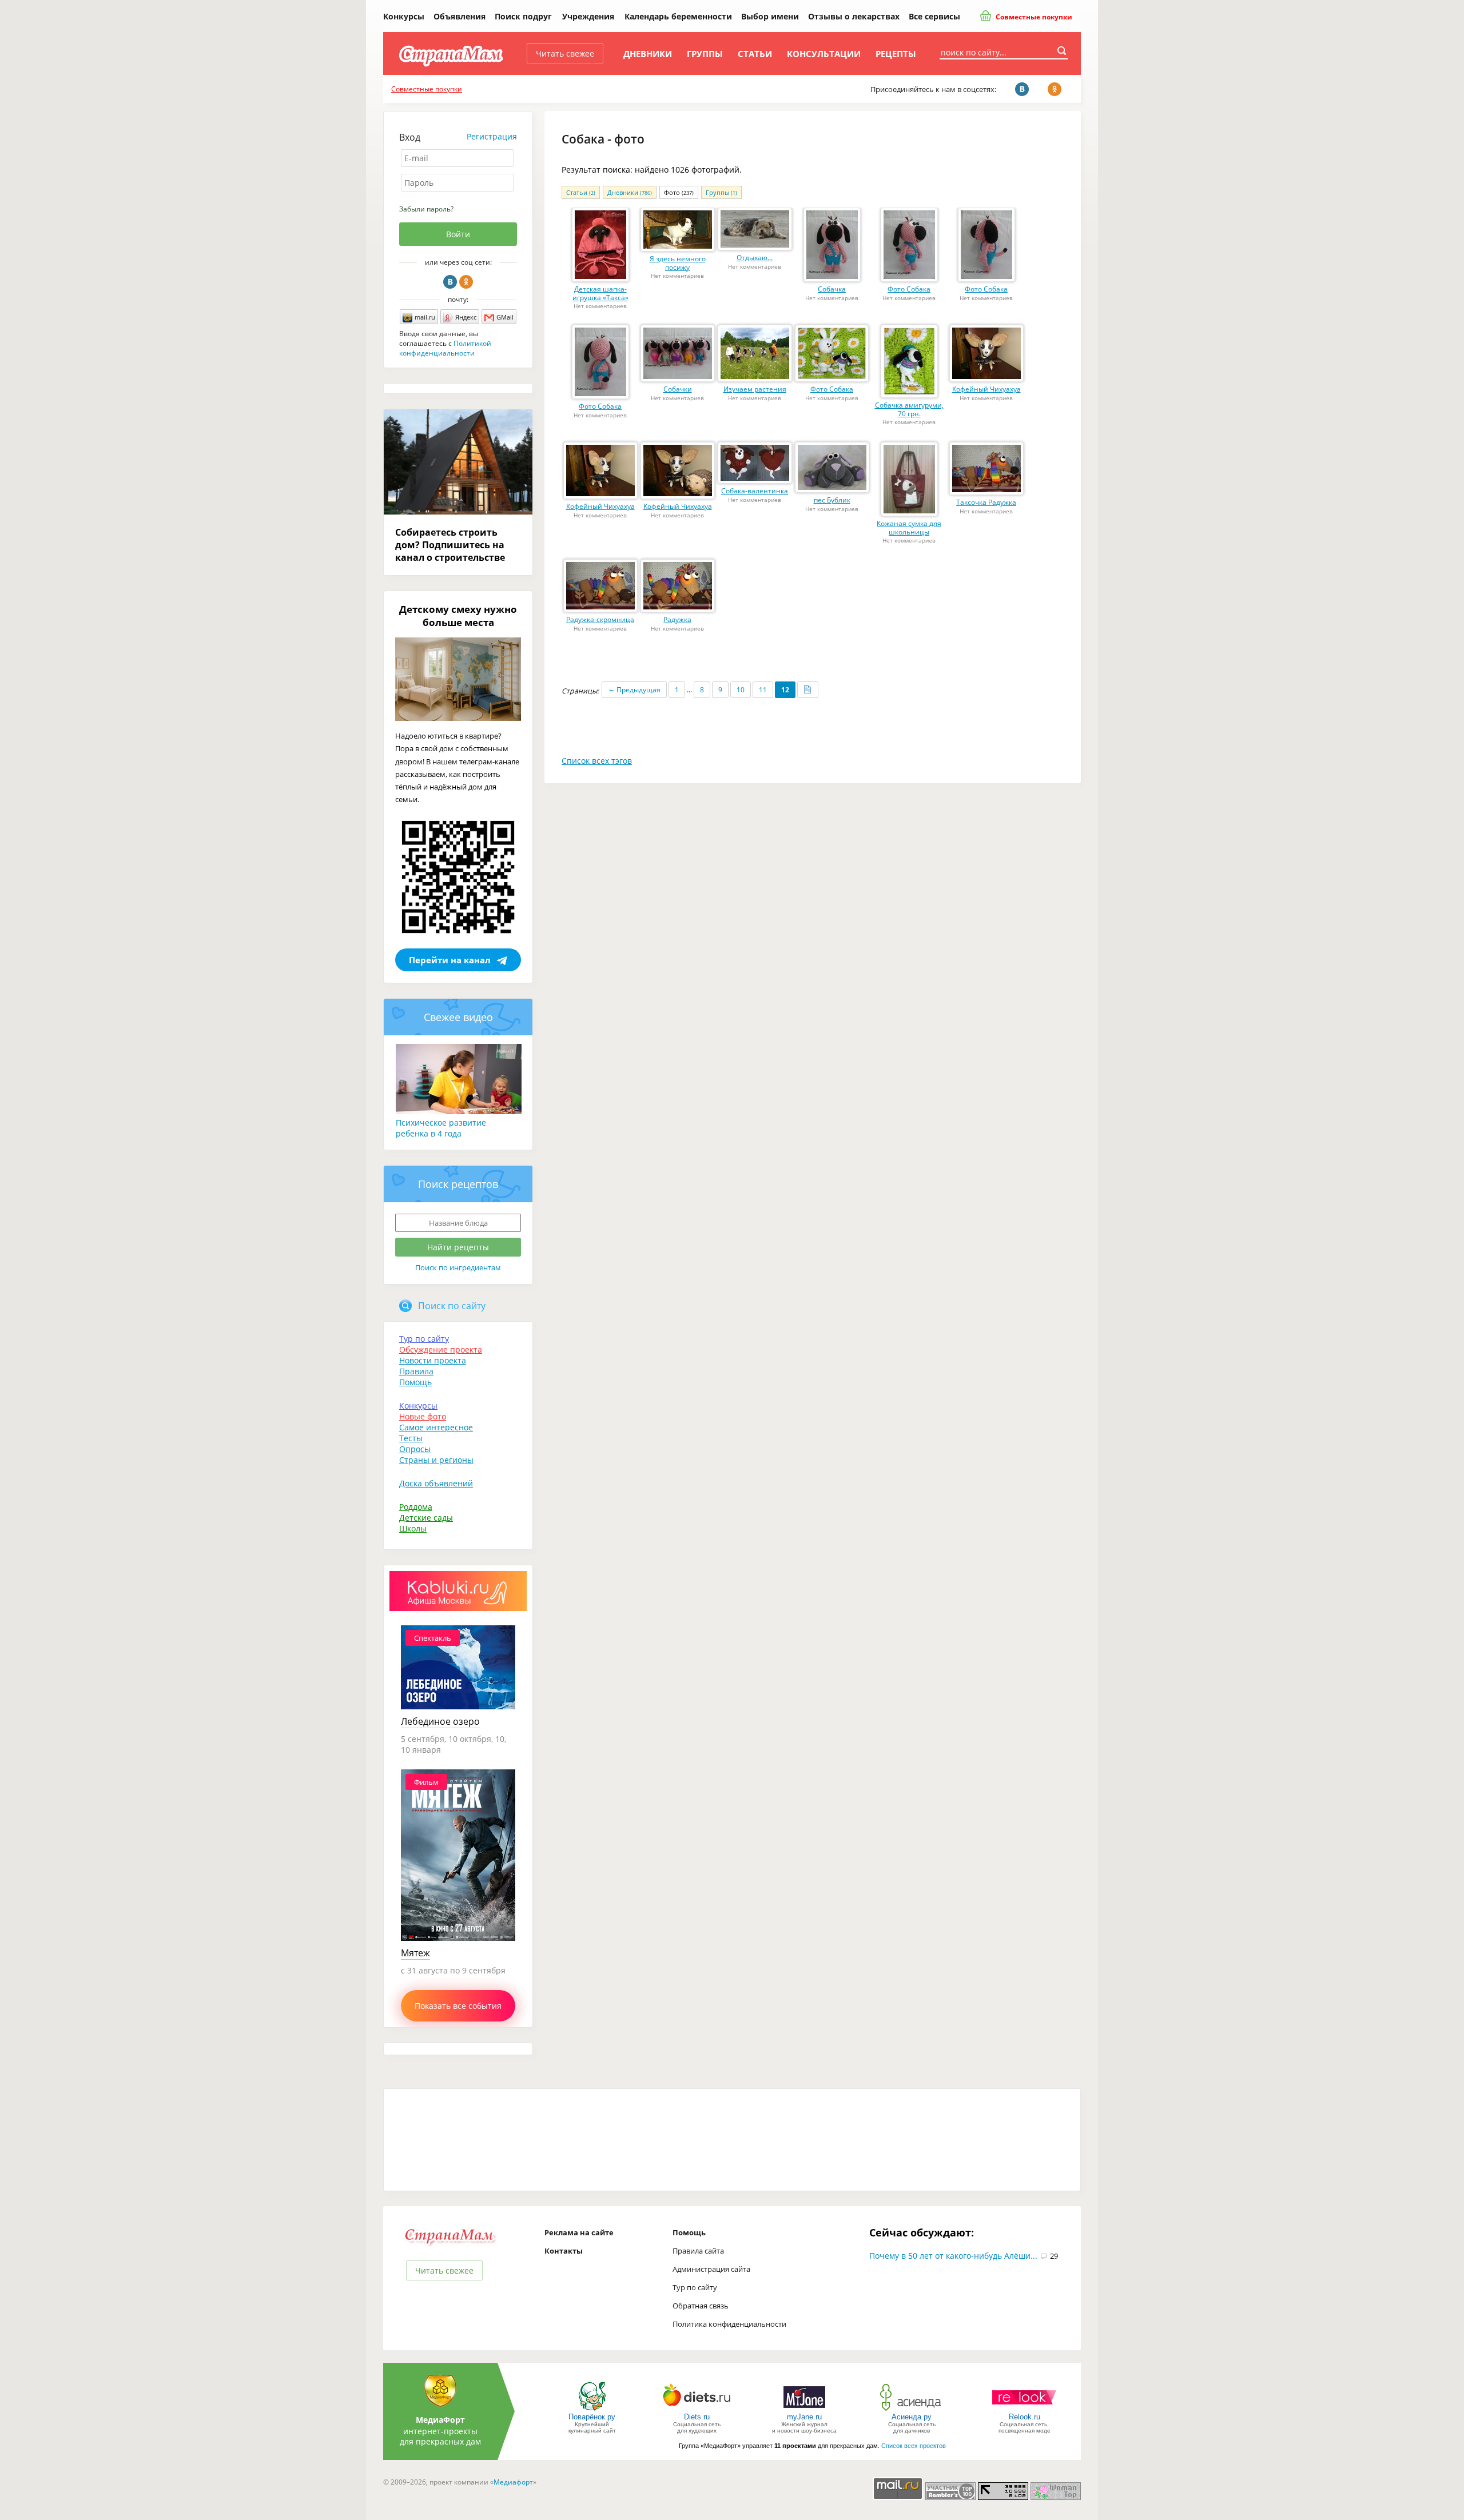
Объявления (460, 16)
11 (763, 690)
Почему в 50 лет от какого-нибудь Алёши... (953, 2256)
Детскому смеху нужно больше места (458, 616)
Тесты (411, 1438)
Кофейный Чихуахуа (986, 389)
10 (741, 690)
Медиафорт (513, 2482)
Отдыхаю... (755, 258)
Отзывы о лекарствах (854, 16)
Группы (705, 54)
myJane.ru (804, 2417)
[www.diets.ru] (697, 2410)
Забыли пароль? (426, 209)
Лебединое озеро (440, 1721)
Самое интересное (436, 1427)
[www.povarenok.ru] (592, 2410)
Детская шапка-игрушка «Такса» (600, 293)
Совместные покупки (1033, 17)
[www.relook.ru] (1024, 2410)
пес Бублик (832, 500)
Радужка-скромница (600, 619)
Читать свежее (565, 53)
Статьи (755, 54)
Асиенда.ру (912, 2417)
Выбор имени (770, 16)
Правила (416, 1371)
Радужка (677, 619)
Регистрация (492, 136)
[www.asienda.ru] (912, 2410)
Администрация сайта (711, 2269)
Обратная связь (701, 2306)
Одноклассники (466, 282)
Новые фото (423, 1416)
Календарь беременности (678, 16)
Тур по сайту (424, 1339)
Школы (413, 1528)
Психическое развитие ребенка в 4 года (441, 1128)
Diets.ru (697, 2417)
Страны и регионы (436, 1460)
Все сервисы (934, 16)
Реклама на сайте (579, 2232)
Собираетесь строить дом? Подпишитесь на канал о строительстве (450, 545)
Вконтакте (450, 282)
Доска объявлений (436, 1483)
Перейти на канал (450, 960)
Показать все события (458, 2006)
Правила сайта (698, 2251)
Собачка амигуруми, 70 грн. (909, 409)
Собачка (832, 289)
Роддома (416, 1507)
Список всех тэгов (597, 761)
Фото (679, 192)
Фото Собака (909, 289)
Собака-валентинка (755, 491)
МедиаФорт (440, 2420)
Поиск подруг (523, 16)
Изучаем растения (755, 389)
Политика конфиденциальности (729, 2324)
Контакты (564, 2251)
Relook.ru (1025, 2417)
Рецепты (896, 54)
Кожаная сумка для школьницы (909, 528)
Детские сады (426, 1518)
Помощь (415, 1382)
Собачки (678, 389)
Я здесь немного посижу (678, 263)
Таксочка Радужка (986, 502)
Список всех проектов (914, 2446)
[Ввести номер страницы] (808, 690)
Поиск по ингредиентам (458, 1267)
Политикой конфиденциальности (445, 348)
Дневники (648, 54)
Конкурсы (404, 16)
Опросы (415, 1449)
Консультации (824, 54)
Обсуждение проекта (441, 1349)
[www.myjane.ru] (804, 2410)
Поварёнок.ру (592, 2417)
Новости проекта (433, 1360)
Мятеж (415, 1953)
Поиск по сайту (452, 1306)
